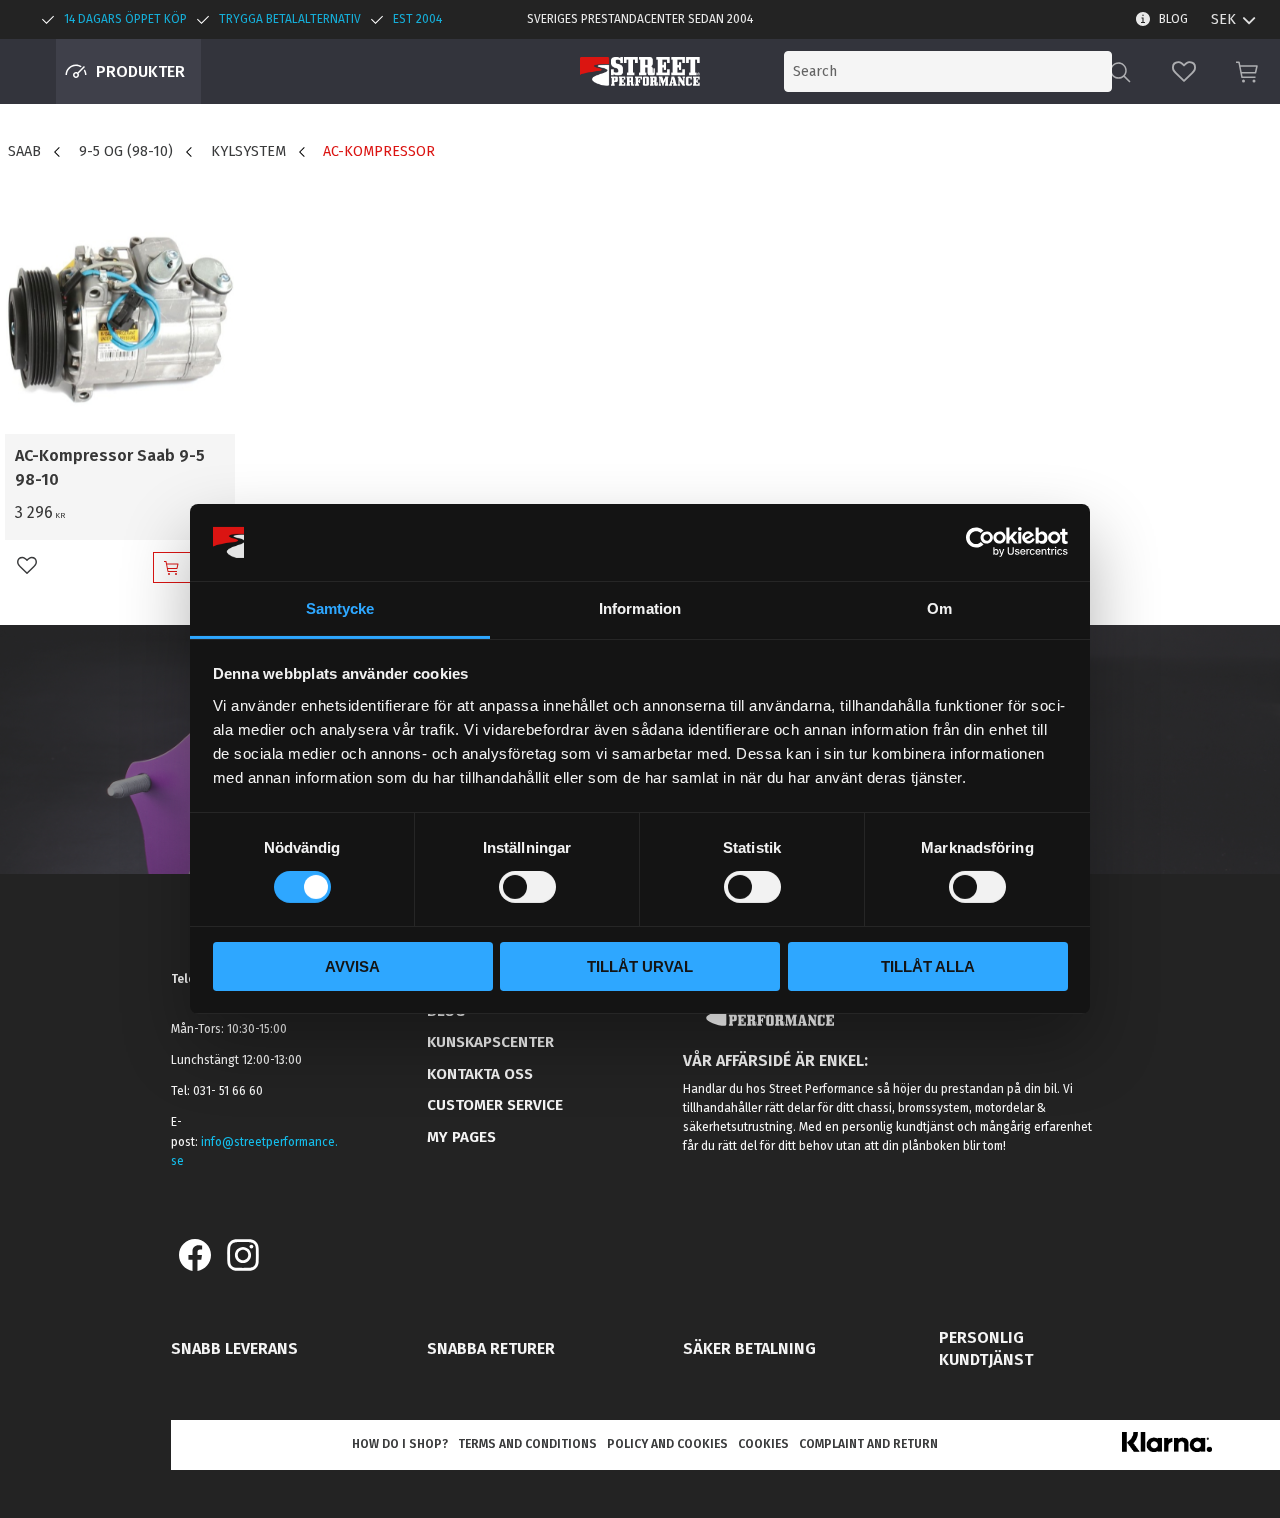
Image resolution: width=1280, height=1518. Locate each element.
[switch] (527, 887)
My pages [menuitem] (461, 1137)
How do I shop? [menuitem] (400, 1444)
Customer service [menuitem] (495, 1105)
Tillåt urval (640, 966)
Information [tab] (640, 608)
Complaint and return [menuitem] (868, 1444)
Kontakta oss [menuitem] (480, 1074)
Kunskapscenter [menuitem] (490, 1042)
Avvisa (352, 966)
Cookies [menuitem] (763, 1444)
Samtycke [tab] (340, 608)
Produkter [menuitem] (140, 71)
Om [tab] (939, 608)
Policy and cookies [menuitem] (667, 1444)
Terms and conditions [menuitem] (527, 1444)
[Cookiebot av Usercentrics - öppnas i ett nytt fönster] (980, 542)
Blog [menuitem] (1173, 19)
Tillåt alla (928, 966)
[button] (1184, 71)
